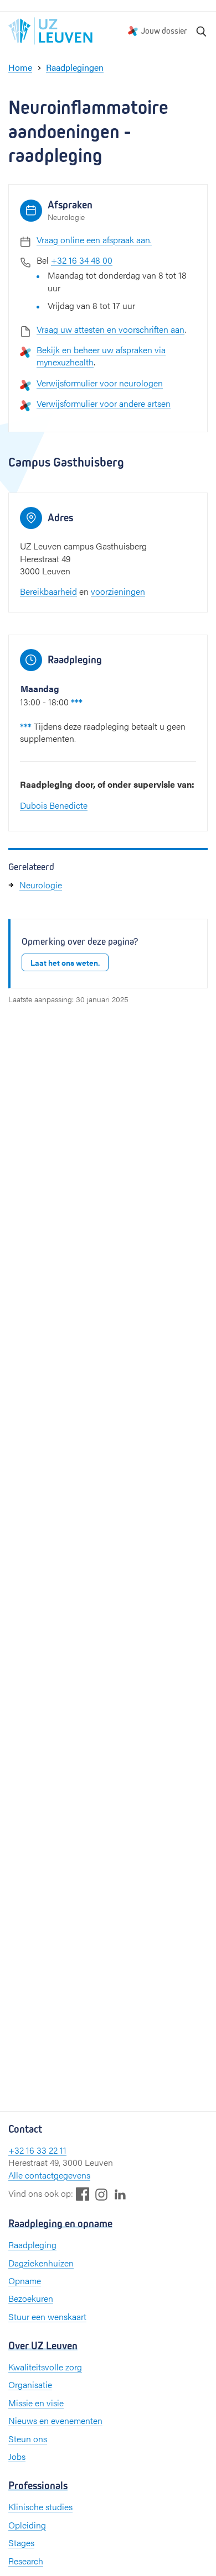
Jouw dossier (164, 31)
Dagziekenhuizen (41, 2263)
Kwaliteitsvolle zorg (45, 2367)
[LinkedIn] (120, 2194)
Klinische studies (40, 2507)
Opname (25, 2281)
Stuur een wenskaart (47, 2316)
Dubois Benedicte (54, 805)
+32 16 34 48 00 (82, 260)
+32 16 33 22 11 (37, 2150)
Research (26, 2561)
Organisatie (30, 2384)
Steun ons (28, 2439)
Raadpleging (32, 2245)
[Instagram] (101, 2194)
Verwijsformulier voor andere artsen (104, 403)
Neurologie (41, 885)
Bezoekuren (31, 2298)
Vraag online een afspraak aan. (94, 240)
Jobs (17, 2456)
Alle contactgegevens (49, 2175)
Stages (21, 2543)
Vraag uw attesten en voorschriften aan (110, 329)
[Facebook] (83, 2194)
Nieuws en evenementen (55, 2420)
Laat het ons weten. (65, 962)
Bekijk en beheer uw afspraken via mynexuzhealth (101, 356)
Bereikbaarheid (48, 591)
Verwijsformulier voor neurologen (100, 383)
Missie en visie (36, 2403)
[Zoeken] (202, 31)
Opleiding (27, 2525)
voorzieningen (118, 591)
